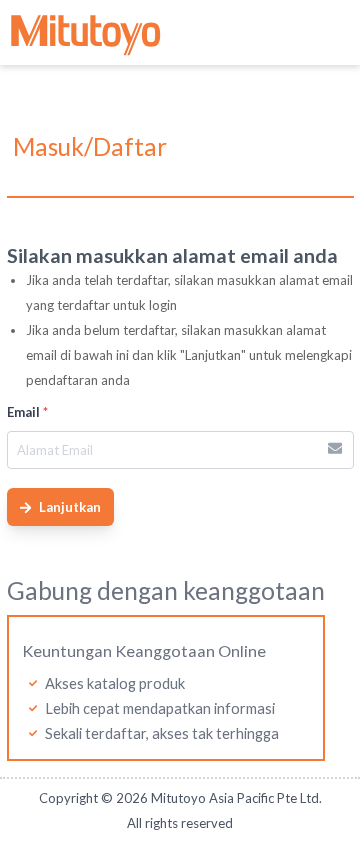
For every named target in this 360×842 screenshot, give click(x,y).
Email (27, 412)
